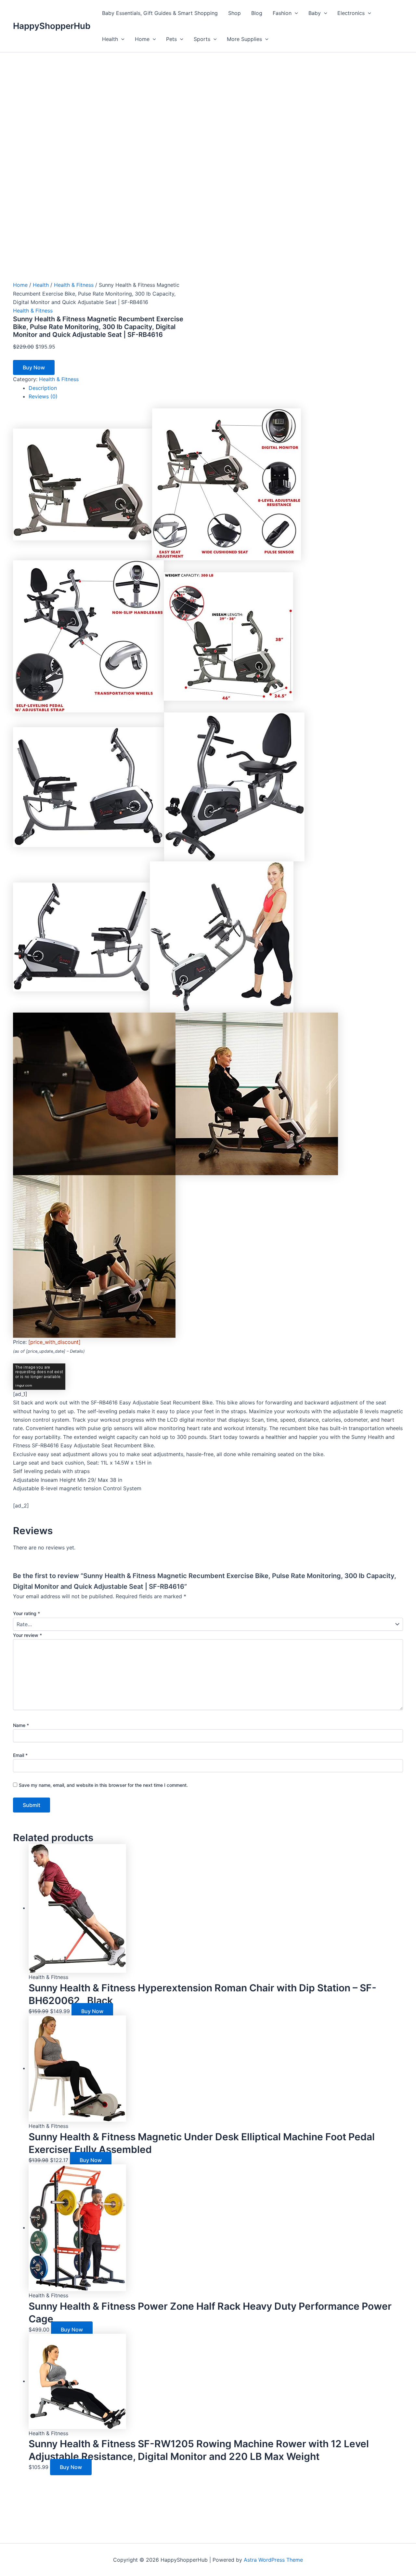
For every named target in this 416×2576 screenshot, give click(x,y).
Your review (27, 1635)
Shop (234, 13)
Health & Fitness (74, 285)
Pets (171, 39)
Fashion (282, 13)
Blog (257, 13)
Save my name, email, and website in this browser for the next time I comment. (103, 1785)
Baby (315, 13)
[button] (295, 13)
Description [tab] (43, 388)
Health (110, 39)
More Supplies (244, 39)
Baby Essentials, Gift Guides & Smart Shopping (160, 13)
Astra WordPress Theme (273, 2560)
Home (142, 39)
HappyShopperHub (52, 26)
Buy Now (34, 367)
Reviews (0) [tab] (43, 396)
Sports (202, 39)
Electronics (351, 13)
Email (20, 1755)
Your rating (26, 1613)
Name (21, 1725)
